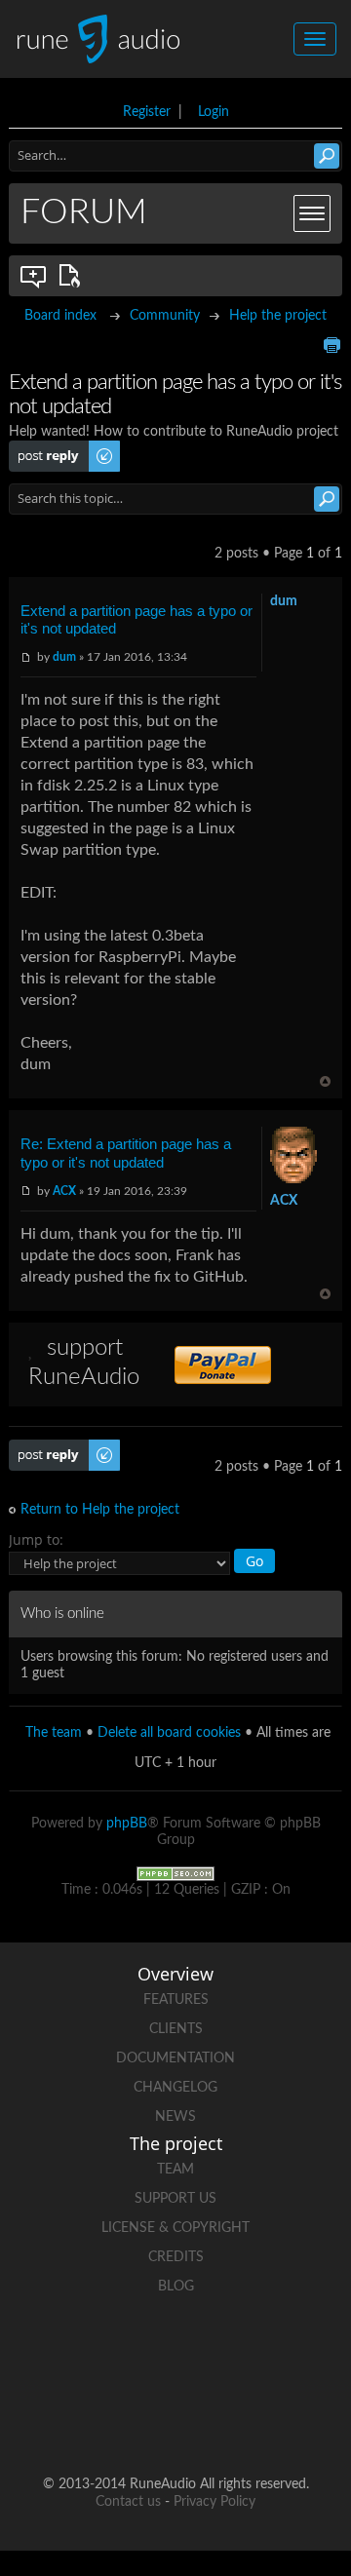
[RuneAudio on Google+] (287, 2354)
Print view (331, 345)
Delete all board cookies (169, 1733)
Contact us (128, 2502)
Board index (60, 316)
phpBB (127, 1824)
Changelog (175, 2088)
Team (175, 2170)
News (175, 2117)
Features (176, 2000)
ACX (64, 1191)
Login (214, 112)
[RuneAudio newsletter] (250, 2422)
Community (165, 316)
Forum (84, 212)
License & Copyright (175, 2228)
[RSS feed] (175, 2422)
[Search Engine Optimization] (175, 1873)
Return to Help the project (100, 1510)
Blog (176, 2287)
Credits (176, 2257)
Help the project (278, 316)
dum (64, 657)
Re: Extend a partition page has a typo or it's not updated (126, 1153)
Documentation (175, 2058)
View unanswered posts (34, 276)
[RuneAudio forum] (101, 2422)
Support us (175, 2199)
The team (54, 1733)
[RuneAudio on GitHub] (64, 2354)
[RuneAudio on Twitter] (213, 2354)
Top (325, 1081)
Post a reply (44, 448)
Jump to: (36, 1539)
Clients (176, 2029)
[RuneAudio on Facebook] (138, 2354)
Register (147, 112)
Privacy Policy (214, 2502)
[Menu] (312, 213)
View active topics (73, 276)
